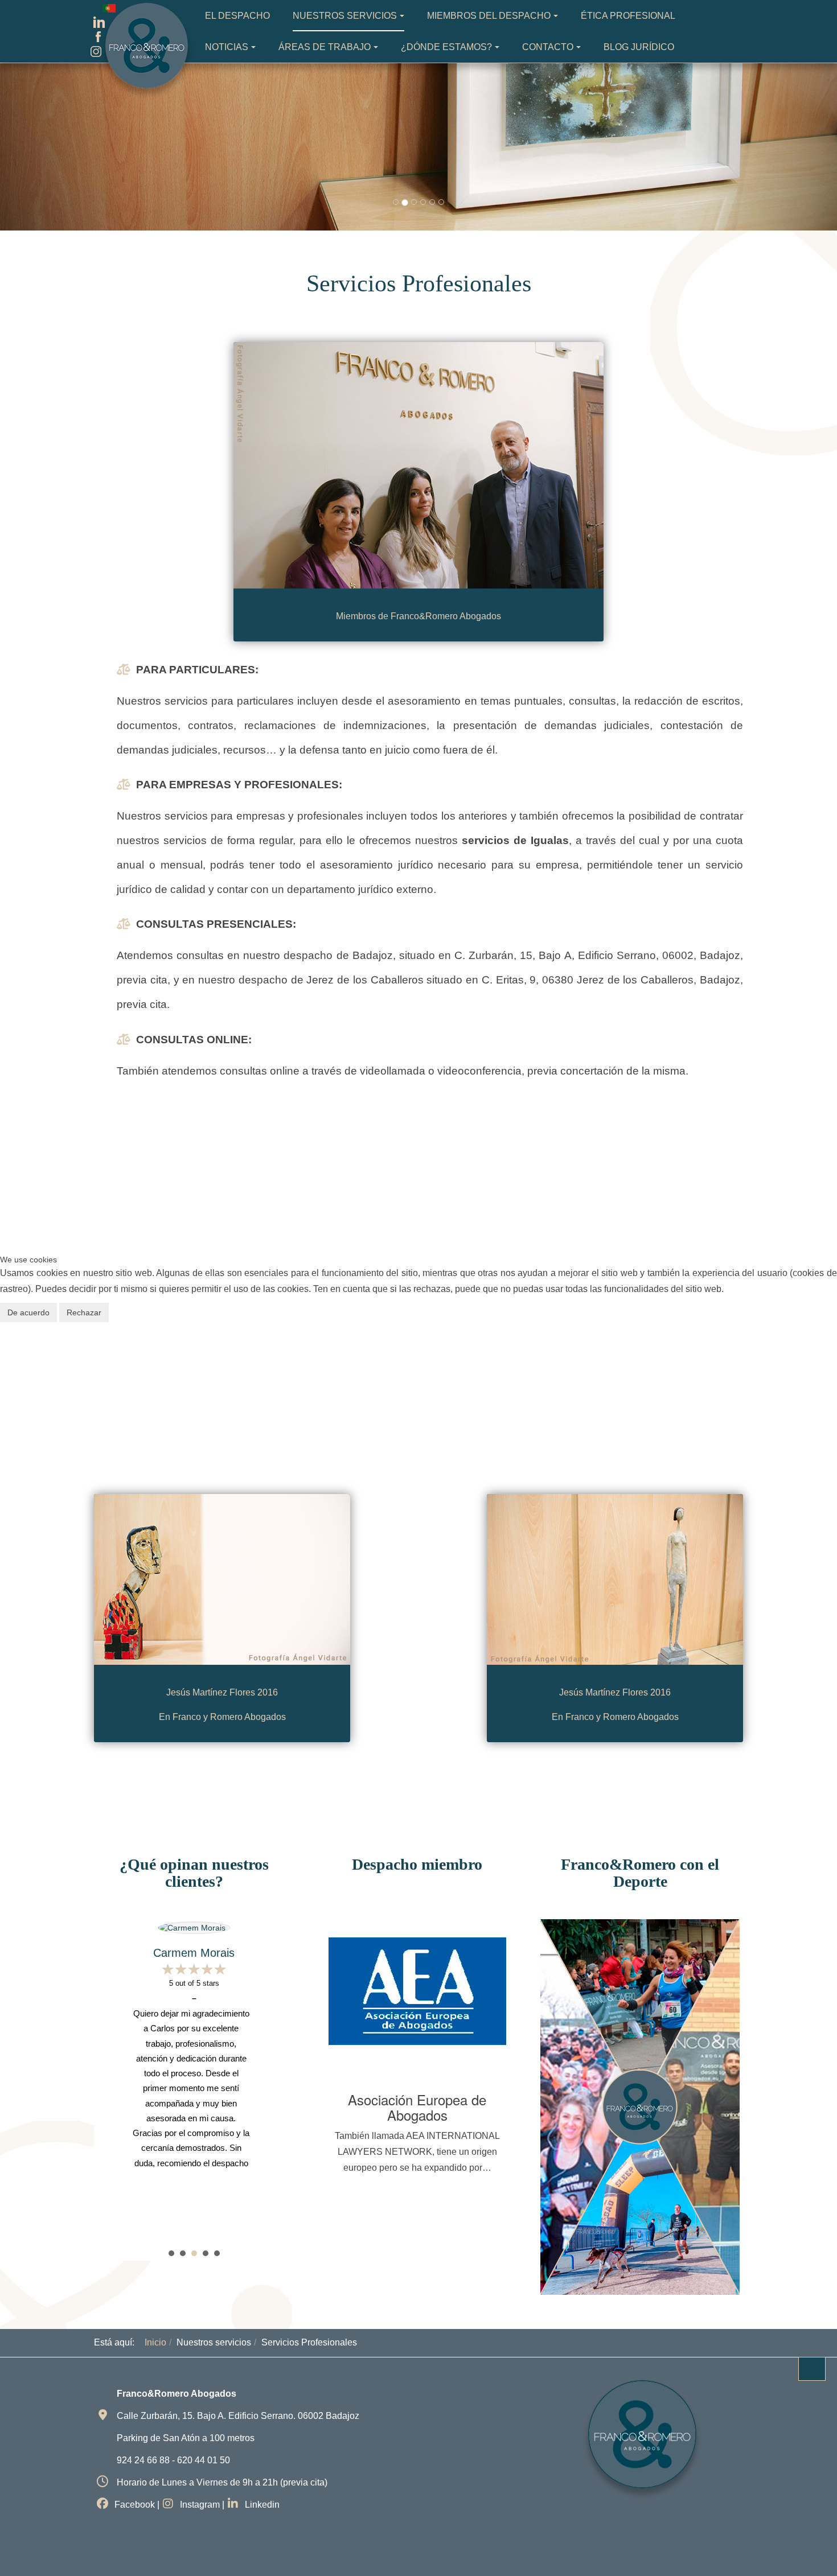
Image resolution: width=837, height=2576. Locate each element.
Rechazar (84, 1312)
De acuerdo (28, 1312)
